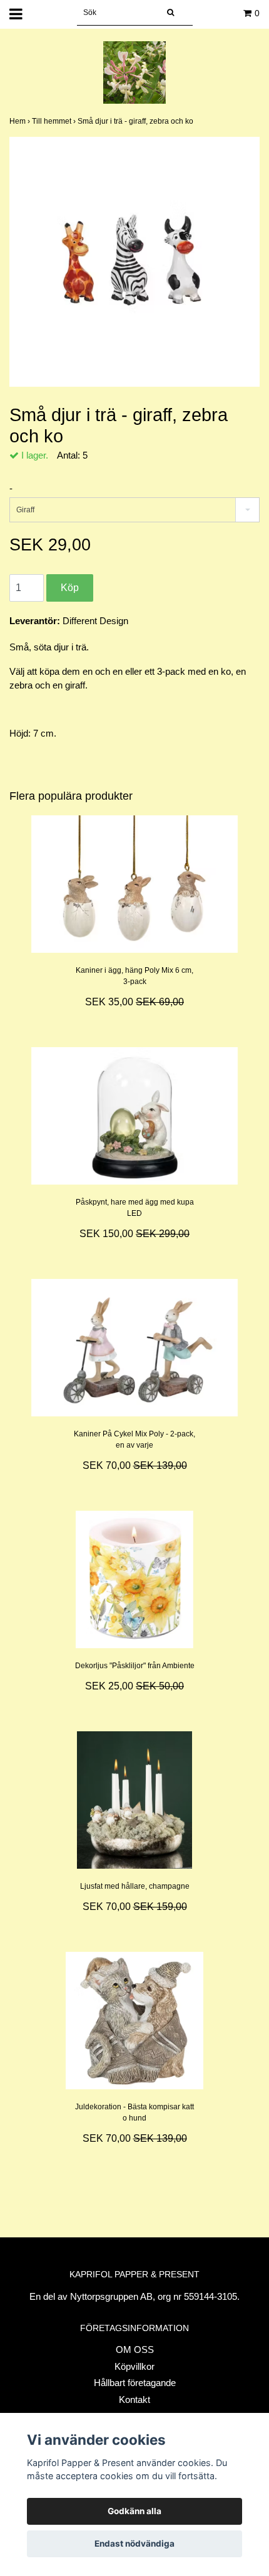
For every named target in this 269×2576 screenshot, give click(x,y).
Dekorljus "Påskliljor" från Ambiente (135, 1666)
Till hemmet (55, 121)
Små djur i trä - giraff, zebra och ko (136, 121)
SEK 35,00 (134, 1002)
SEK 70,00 (135, 1465)
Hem (21, 121)
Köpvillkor (134, 2366)
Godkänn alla (134, 2511)
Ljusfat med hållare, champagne (135, 1886)
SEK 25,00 (134, 1686)
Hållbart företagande (135, 2383)
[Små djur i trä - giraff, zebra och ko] (134, 262)
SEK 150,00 (134, 1234)
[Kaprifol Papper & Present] (134, 72)
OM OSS (135, 2350)
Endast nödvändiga (134, 2544)
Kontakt (134, 2399)
